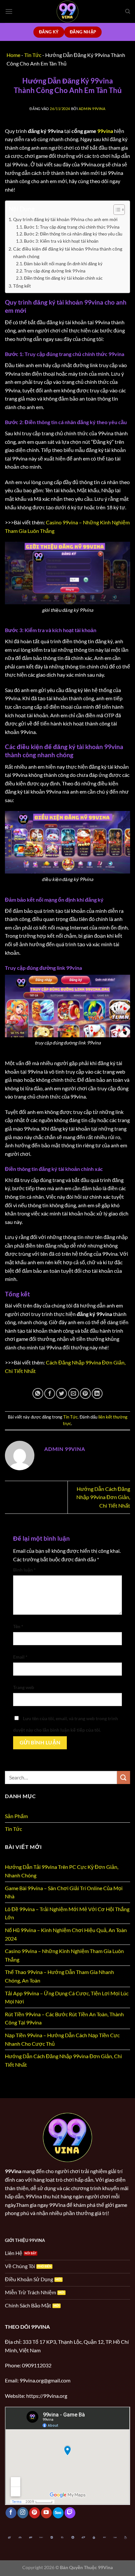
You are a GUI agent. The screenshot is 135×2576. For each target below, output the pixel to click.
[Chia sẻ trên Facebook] (50, 1393)
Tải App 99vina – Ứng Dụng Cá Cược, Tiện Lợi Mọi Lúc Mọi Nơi (67, 1997)
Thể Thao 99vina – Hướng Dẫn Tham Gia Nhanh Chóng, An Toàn (59, 1976)
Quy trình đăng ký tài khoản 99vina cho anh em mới (65, 219)
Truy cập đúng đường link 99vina (55, 271)
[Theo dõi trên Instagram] (23, 2513)
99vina (105, 131)
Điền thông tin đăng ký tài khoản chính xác (63, 278)
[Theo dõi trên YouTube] (46, 2513)
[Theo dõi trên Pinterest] (35, 2513)
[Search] (128, 11)
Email (20, 1657)
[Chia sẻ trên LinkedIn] (97, 1393)
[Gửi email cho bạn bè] (74, 1393)
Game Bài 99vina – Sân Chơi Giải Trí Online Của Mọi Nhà (64, 1892)
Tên (18, 1626)
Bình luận (24, 1570)
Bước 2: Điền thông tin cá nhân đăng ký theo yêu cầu (73, 234)
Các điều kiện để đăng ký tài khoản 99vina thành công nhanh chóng (68, 253)
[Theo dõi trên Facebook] (11, 2513)
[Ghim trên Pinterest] (85, 1393)
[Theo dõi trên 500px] (58, 2513)
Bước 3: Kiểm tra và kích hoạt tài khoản (61, 241)
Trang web (24, 1687)
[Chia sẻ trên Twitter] (61, 1393)
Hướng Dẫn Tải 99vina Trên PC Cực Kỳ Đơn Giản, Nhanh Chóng (62, 1871)
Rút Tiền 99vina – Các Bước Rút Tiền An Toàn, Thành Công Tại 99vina (64, 2018)
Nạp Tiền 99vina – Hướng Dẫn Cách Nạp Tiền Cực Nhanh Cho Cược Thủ (62, 2039)
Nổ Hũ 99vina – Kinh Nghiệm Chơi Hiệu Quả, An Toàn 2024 (66, 1934)
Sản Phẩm (16, 1816)
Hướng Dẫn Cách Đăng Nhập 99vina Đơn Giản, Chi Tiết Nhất (103, 1497)
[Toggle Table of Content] (116, 210)
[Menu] (9, 11)
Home (13, 55)
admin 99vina (92, 109)
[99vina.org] (67, 11)
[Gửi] (124, 1777)
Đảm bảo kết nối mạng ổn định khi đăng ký (63, 264)
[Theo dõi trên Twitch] (70, 2513)
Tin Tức (70, 1417)
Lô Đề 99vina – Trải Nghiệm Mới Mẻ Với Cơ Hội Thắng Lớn (67, 1913)
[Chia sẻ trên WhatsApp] (38, 1393)
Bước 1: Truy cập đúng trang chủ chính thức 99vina (72, 227)
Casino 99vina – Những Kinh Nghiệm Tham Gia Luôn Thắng (64, 1955)
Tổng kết (22, 286)
